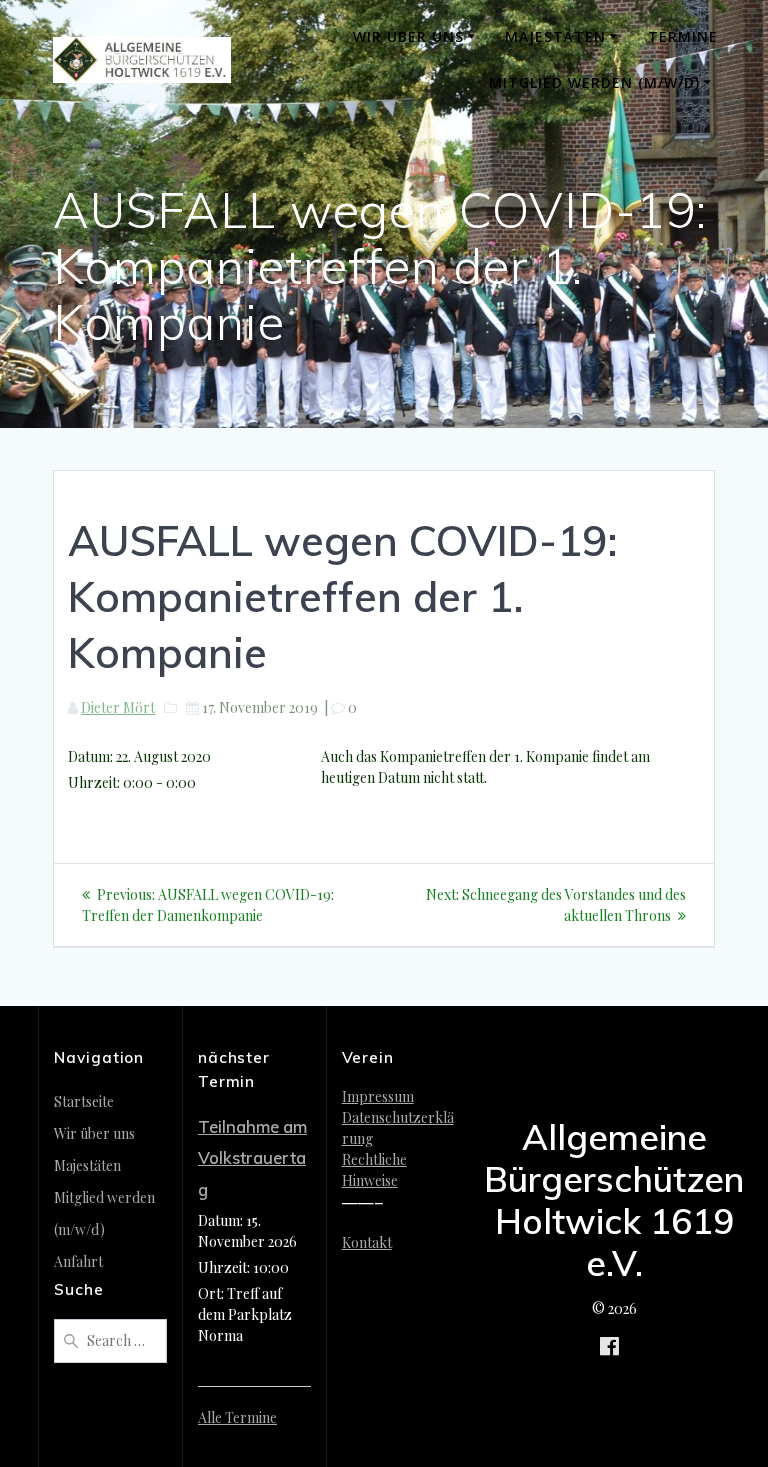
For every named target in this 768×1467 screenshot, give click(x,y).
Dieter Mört (118, 707)
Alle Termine (237, 1417)
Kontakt (367, 1242)
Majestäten (555, 36)
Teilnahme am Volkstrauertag (252, 1158)
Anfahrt (78, 1261)
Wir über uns (408, 36)
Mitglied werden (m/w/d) (594, 82)
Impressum (378, 1096)
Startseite (84, 1101)
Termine (683, 36)
